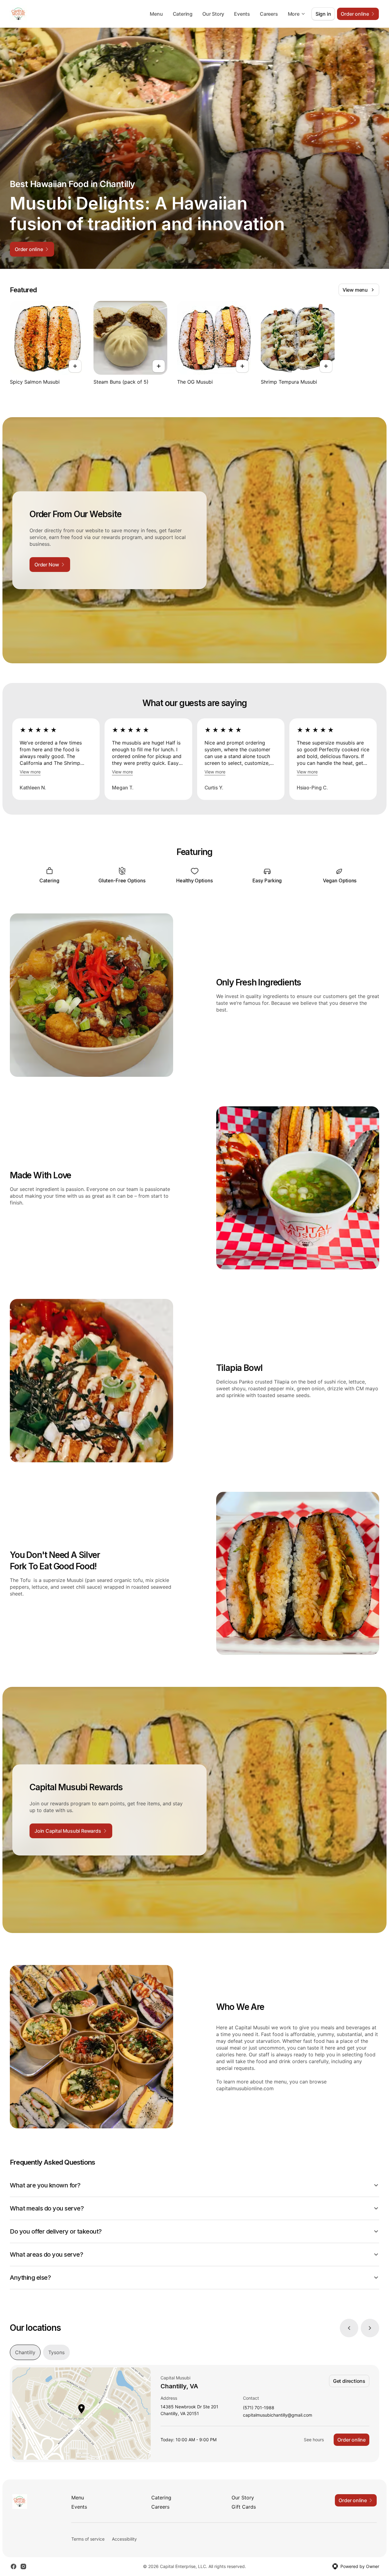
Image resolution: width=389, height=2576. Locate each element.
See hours (314, 2440)
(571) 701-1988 (259, 2408)
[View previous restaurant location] (349, 2328)
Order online (351, 2440)
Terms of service (88, 2539)
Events (242, 14)
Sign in (323, 14)
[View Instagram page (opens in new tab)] (23, 2566)
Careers (269, 14)
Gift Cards (244, 2507)
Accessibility (124, 2539)
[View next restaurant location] (370, 2328)
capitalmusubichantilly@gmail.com (278, 2415)
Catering (183, 14)
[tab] (25, 2352)
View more (30, 772)
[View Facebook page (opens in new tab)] (14, 2566)
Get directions (349, 2381)
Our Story (213, 14)
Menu (156, 14)
